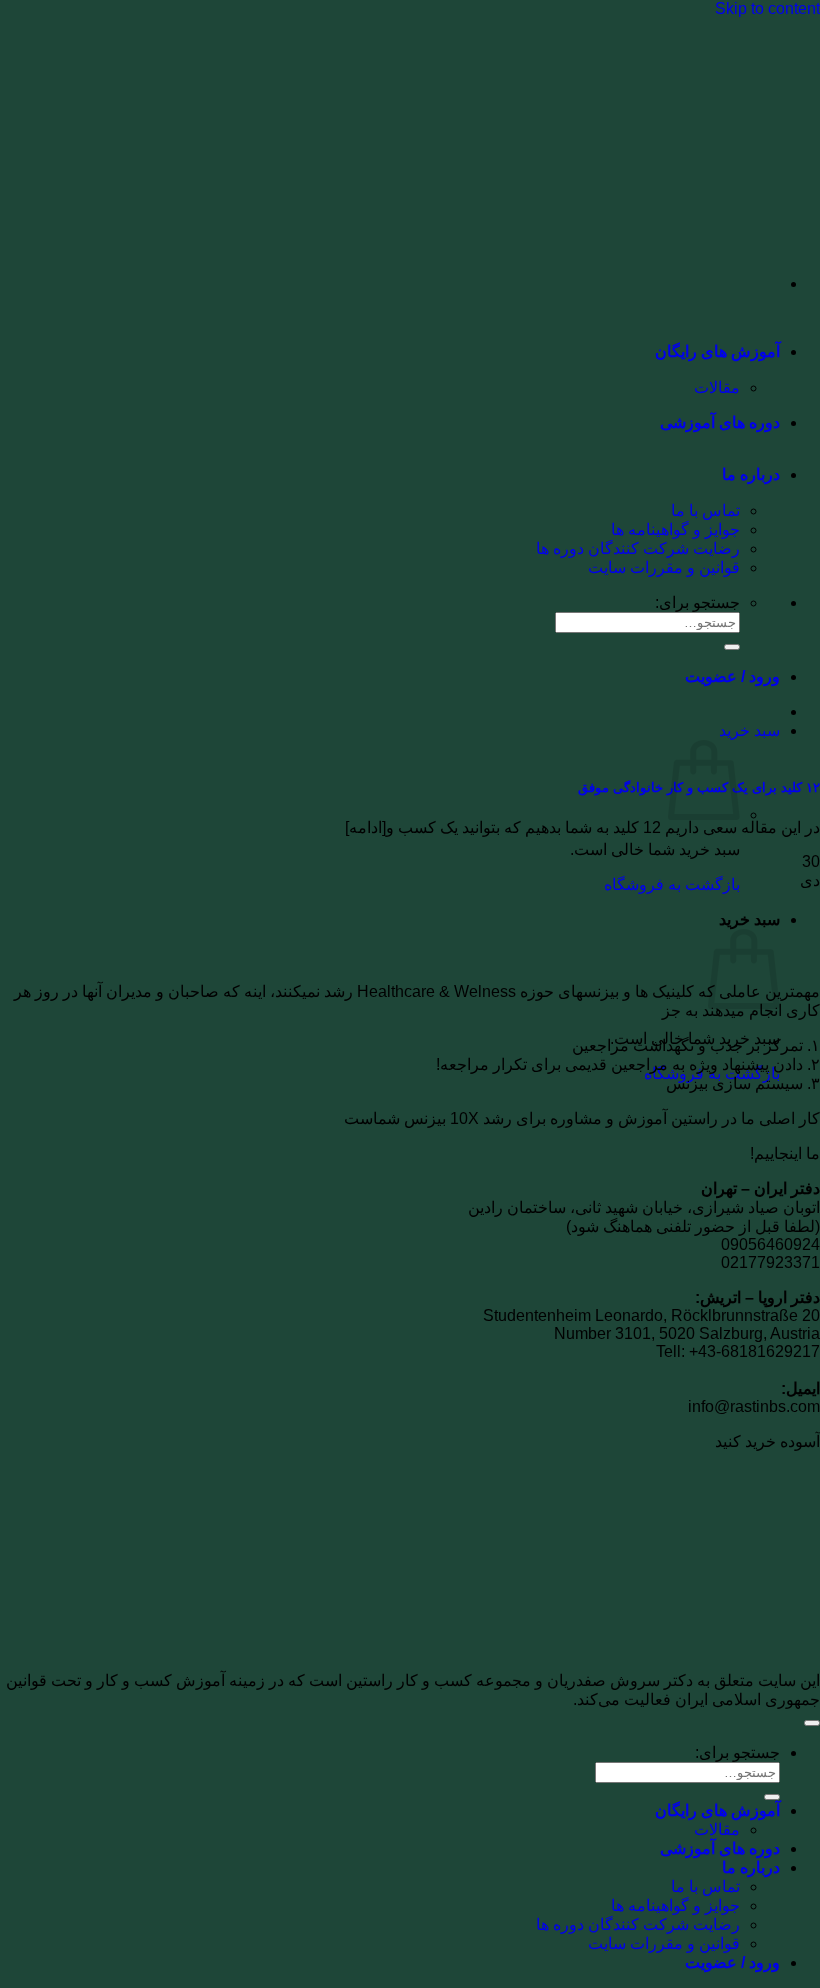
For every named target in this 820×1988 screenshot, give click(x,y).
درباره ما (751, 474)
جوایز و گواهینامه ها (675, 529)
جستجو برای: (737, 1752)
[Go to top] (812, 1723)
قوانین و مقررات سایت (664, 567)
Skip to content (767, 8)
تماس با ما (705, 510)
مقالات (717, 387)
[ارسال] (772, 1797)
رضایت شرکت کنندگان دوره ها (638, 548)
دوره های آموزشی (720, 422)
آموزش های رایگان (717, 351)
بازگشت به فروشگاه (672, 884)
